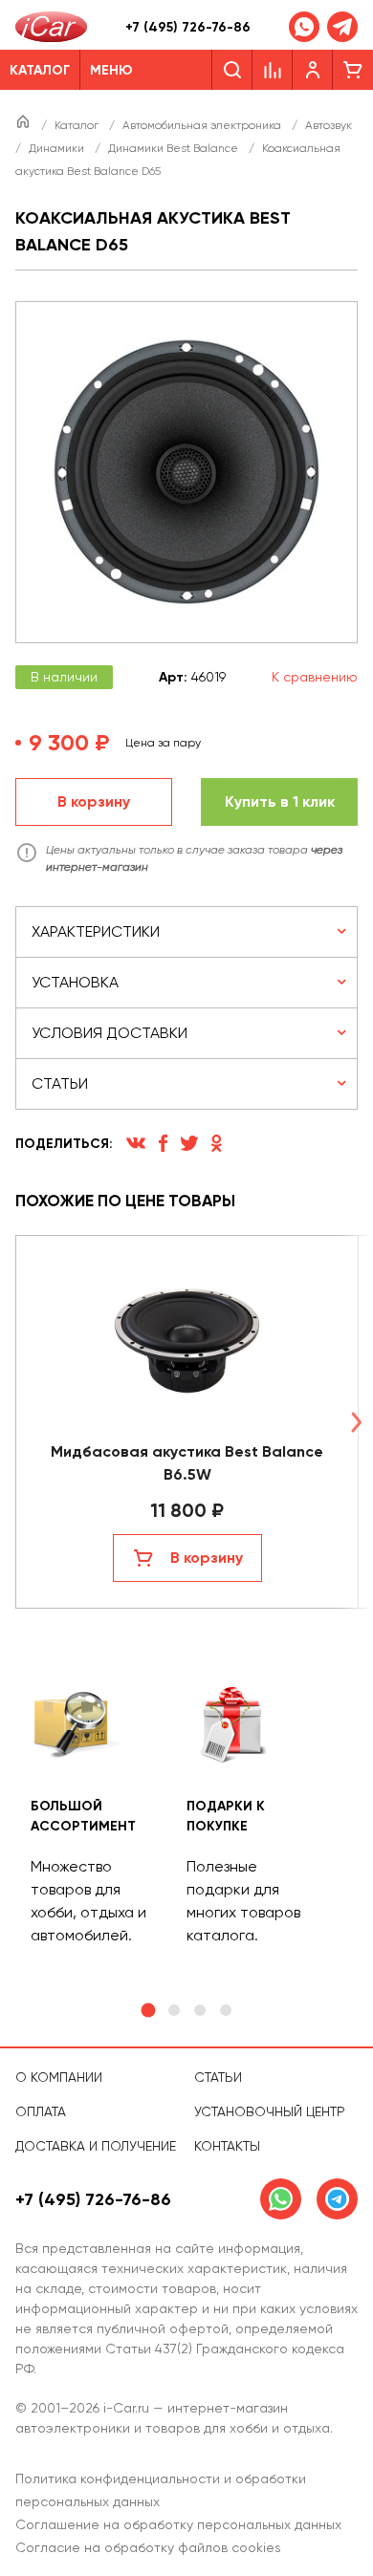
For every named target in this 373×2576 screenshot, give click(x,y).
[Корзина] (353, 70)
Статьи (218, 2077)
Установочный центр (270, 2111)
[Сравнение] (273, 70)
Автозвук (329, 125)
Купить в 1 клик (280, 801)
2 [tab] (174, 2010)
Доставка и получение (96, 2146)
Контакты (227, 2146)
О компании (59, 2077)
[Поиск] (232, 70)
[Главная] (24, 125)
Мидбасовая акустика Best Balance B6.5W (187, 1463)
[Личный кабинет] (313, 70)
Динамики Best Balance (175, 148)
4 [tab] (226, 2010)
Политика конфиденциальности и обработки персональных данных (161, 2490)
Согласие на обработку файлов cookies (148, 2547)
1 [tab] (148, 2011)
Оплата (41, 2111)
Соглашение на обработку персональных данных (178, 2524)
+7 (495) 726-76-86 (188, 27)
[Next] (356, 1422)
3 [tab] (200, 2010)
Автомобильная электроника (203, 125)
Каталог (78, 125)
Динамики (58, 148)
